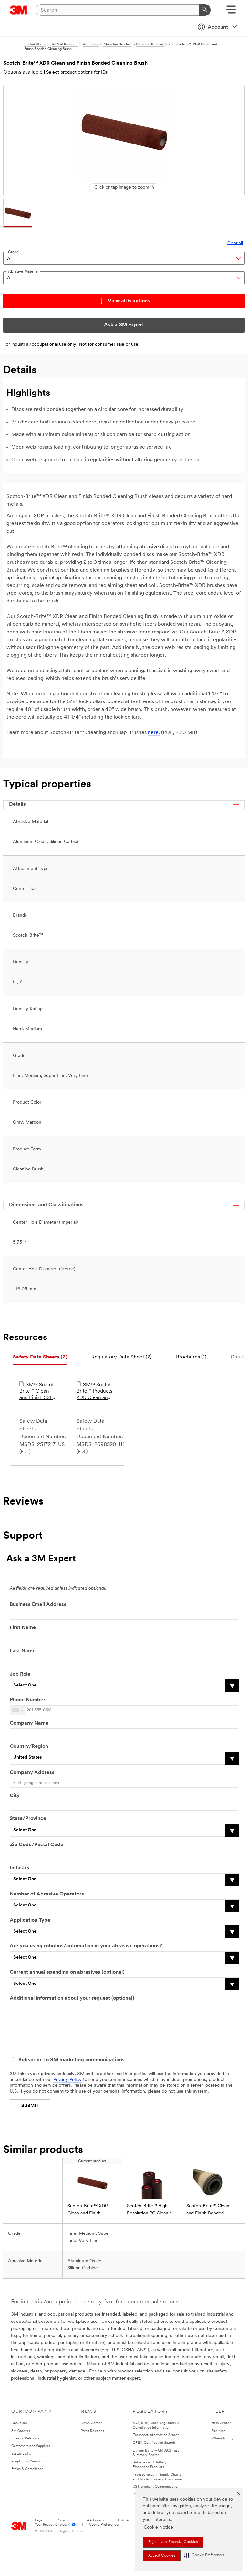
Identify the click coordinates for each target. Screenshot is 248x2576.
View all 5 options (129, 301)
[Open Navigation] (231, 12)
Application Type (30, 1920)
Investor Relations (25, 2438)
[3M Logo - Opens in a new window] (19, 10)
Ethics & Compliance (27, 2469)
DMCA (123, 2520)
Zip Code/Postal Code (36, 1845)
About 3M (19, 2423)
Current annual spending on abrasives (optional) (67, 1972)
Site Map (218, 2431)
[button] (204, 2556)
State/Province (28, 1819)
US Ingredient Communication (156, 2487)
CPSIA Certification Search (154, 2443)
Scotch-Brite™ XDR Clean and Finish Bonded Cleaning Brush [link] (91, 2210)
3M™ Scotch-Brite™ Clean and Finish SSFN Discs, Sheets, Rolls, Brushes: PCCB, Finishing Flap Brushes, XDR (38, 1392)
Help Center (221, 2423)
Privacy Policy (67, 2080)
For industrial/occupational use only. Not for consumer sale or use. (71, 345)
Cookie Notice (158, 2527)
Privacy (62, 2520)
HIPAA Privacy (93, 2520)
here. (154, 733)
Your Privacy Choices (51, 2525)
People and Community (29, 2462)
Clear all (235, 243)
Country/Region (29, 1746)
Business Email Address (38, 1605)
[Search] (205, 10)
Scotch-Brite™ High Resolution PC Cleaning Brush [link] (151, 2210)
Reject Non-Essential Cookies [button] (173, 2542)
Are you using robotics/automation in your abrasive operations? (86, 1946)
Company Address (32, 1773)
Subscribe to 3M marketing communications (72, 2060)
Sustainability (21, 2454)
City (15, 1796)
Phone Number (27, 1700)
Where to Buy (222, 2438)
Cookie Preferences (104, 2525)
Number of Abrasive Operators (47, 1894)
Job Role (20, 1674)
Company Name (29, 1723)
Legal (39, 2520)
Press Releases (92, 2431)
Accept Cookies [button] (162, 2556)
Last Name (23, 1651)
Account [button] (218, 27)
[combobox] (17, 1710)
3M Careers (21, 2431)
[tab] (40, 1357)
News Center (91, 2423)
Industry (20, 1868)
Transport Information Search (156, 2435)
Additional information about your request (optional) (72, 1998)
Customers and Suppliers (31, 2446)
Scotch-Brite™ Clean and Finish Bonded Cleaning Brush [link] (208, 2210)
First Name (23, 1628)
